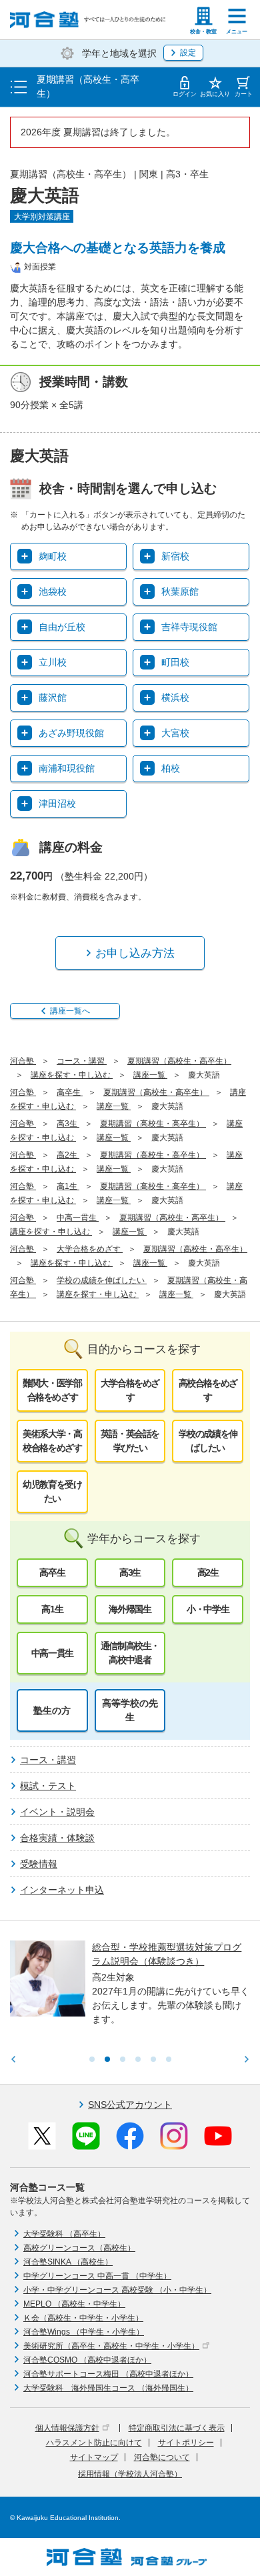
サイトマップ (94, 2457)
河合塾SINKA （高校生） (68, 2262)
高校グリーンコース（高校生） (79, 2248)
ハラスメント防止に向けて (94, 2443)
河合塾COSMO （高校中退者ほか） (87, 2360)
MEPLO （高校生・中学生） (74, 2304)
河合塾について (162, 2457)
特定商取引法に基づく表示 (177, 2428)
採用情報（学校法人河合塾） (130, 2474)
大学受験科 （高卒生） (64, 2234)
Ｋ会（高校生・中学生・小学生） (83, 2318)
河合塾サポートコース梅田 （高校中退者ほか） (108, 2374)
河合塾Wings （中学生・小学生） (84, 2332)
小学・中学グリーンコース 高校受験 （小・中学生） (117, 2290)
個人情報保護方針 (67, 2428)
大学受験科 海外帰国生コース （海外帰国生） (108, 2388)
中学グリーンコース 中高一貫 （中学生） (97, 2276)
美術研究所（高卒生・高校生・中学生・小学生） (111, 2346)
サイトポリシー (186, 2443)
